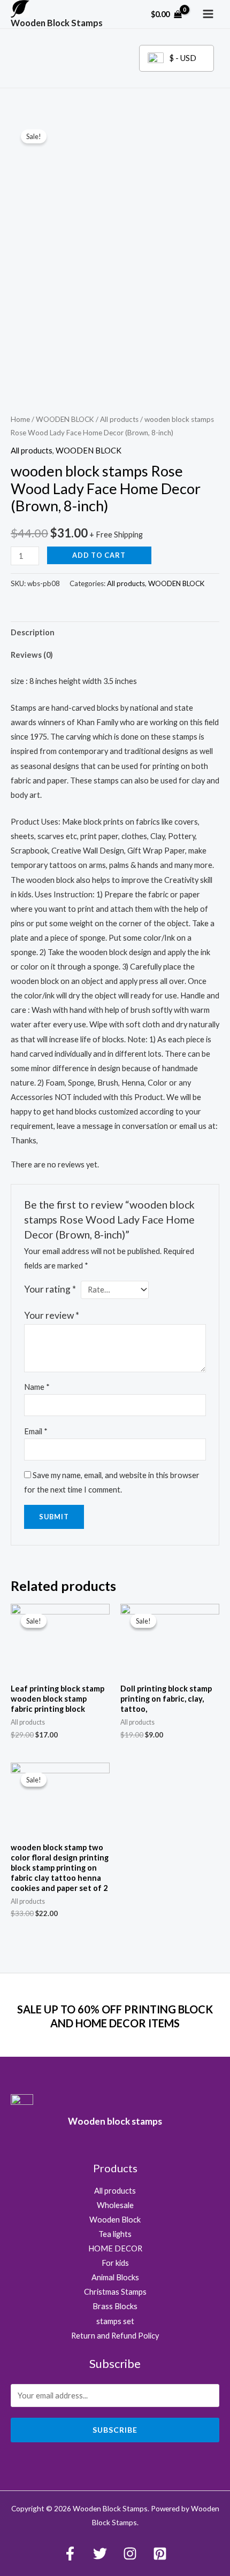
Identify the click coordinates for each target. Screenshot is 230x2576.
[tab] (115, 633)
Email (36, 1431)
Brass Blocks (115, 2306)
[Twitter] (100, 2554)
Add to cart (99, 555)
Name (37, 1387)
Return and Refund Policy (115, 2336)
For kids (115, 2263)
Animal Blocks (115, 2277)
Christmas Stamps (115, 2292)
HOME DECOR (115, 2248)
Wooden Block (115, 2220)
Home (20, 419)
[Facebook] (70, 2554)
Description (33, 632)
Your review (52, 1315)
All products (119, 419)
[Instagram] (130, 2554)
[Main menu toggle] (208, 14)
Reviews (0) (32, 655)
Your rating (50, 1289)
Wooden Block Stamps (57, 23)
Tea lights (115, 2234)
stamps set (115, 2321)
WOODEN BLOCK (65, 419)
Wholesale (115, 2205)
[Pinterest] (160, 2554)
